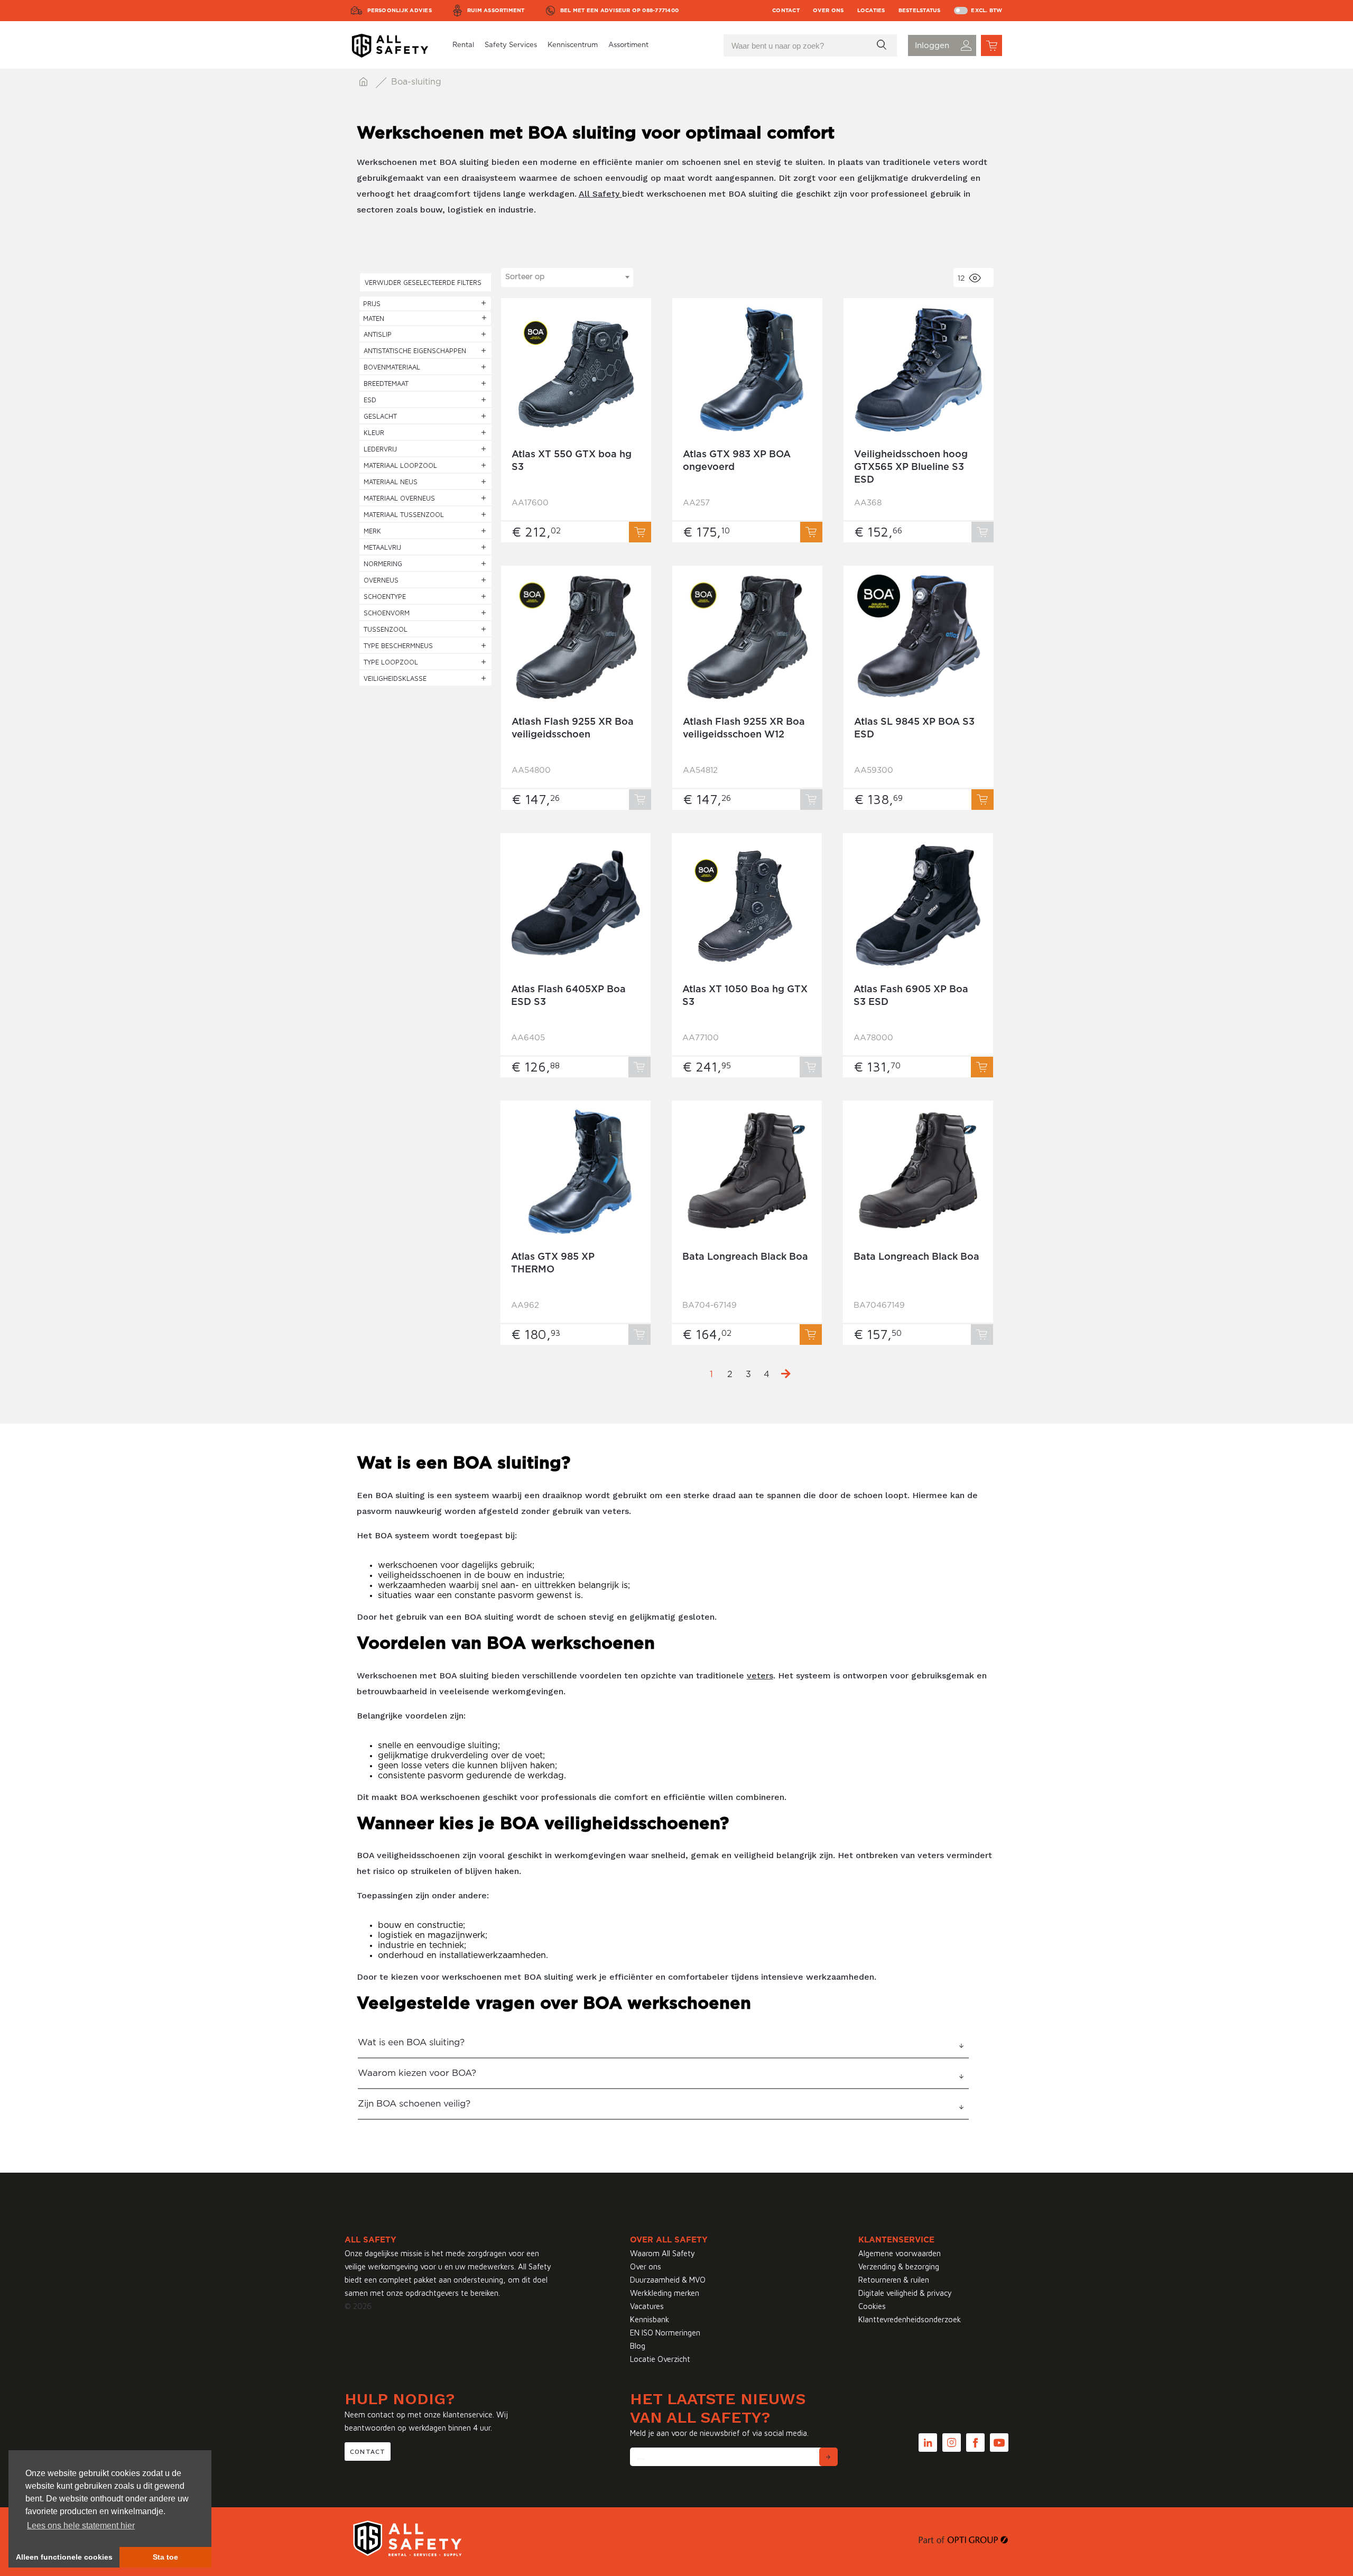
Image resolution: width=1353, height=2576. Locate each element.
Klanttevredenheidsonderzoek (910, 2319)
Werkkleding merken (665, 2293)
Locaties (871, 11)
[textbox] (567, 277)
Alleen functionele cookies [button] (64, 2557)
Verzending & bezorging (899, 2266)
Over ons (828, 11)
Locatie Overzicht (660, 2359)
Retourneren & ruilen (894, 2280)
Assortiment (628, 45)
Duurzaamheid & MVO (668, 2280)
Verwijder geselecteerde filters (423, 282)
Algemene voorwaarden (900, 2253)
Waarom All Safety (662, 2253)
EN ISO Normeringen (665, 2333)
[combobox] (567, 278)
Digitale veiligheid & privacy (905, 2293)
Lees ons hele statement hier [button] (81, 2526)
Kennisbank (650, 2319)
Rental (463, 45)
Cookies (872, 2306)
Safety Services (511, 45)
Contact (786, 11)
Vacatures (647, 2306)
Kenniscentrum (573, 45)
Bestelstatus (920, 11)
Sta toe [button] (165, 2557)
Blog (638, 2346)
